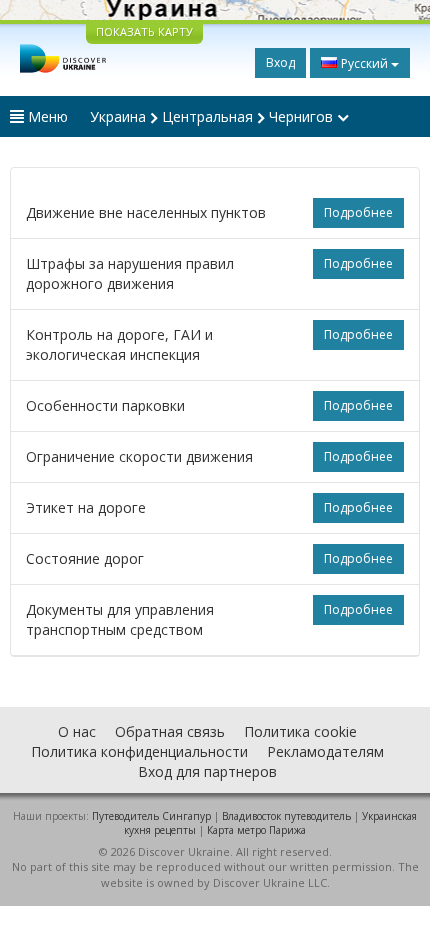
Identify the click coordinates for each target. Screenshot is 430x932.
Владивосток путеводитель (286, 816)
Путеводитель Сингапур (151, 816)
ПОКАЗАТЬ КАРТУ (144, 31)
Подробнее (358, 212)
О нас (77, 731)
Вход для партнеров (207, 771)
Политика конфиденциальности (139, 751)
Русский (364, 63)
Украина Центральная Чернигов (213, 116)
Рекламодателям (325, 751)
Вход (280, 62)
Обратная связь (170, 731)
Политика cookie (300, 731)
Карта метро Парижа (256, 830)
